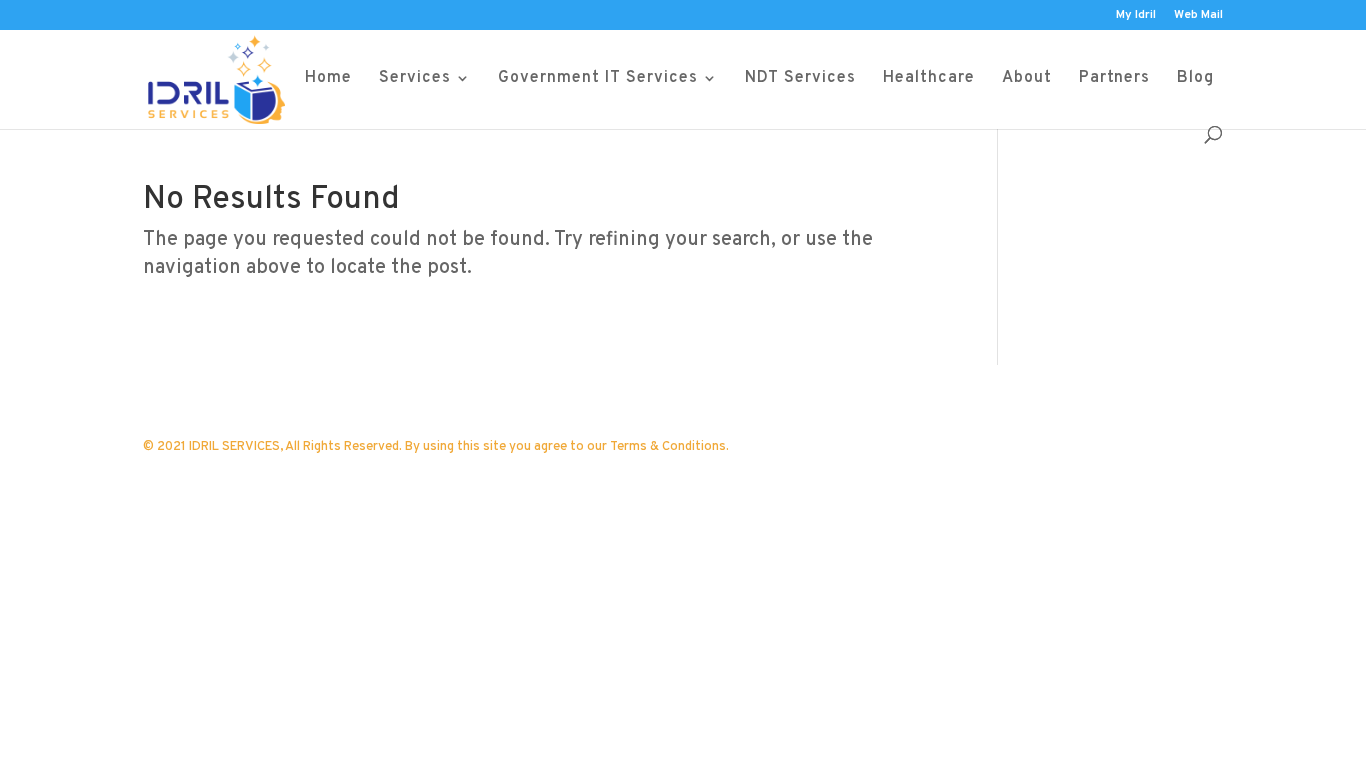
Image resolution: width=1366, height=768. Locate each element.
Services (415, 79)
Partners (1114, 79)
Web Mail (1198, 16)
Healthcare (929, 79)
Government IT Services (598, 79)
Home (328, 79)
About (1027, 79)
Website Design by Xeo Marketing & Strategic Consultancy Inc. (429, 478)
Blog (1195, 79)
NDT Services (800, 79)
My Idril (1136, 16)
